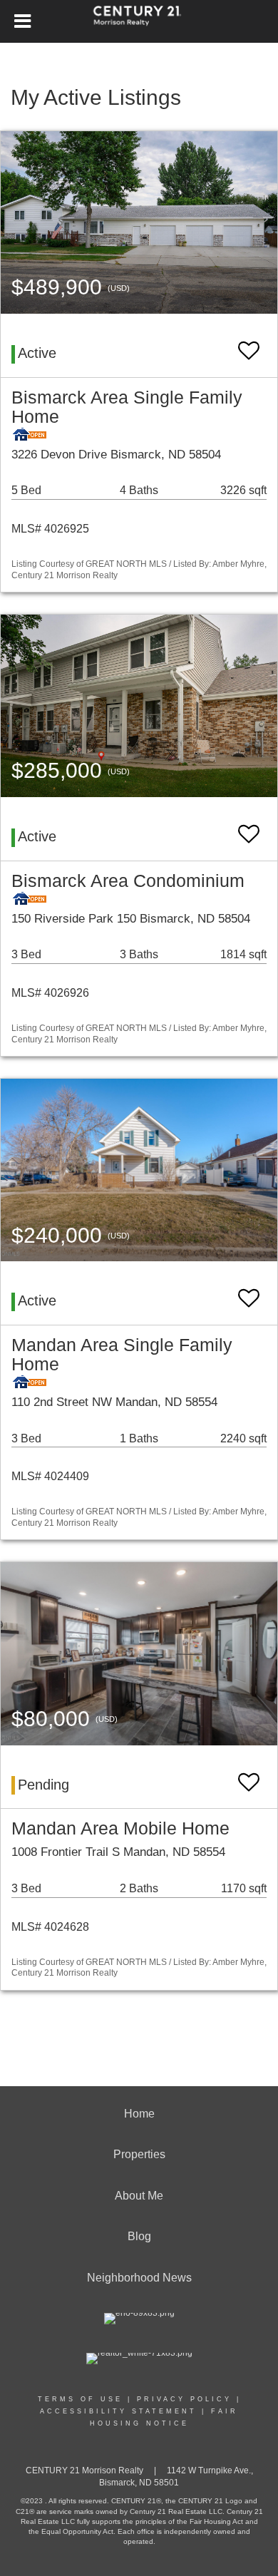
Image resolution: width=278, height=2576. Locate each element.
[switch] (249, 344)
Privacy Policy (184, 2399)
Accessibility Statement (118, 2411)
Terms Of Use (80, 2399)
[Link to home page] (139, 21)
